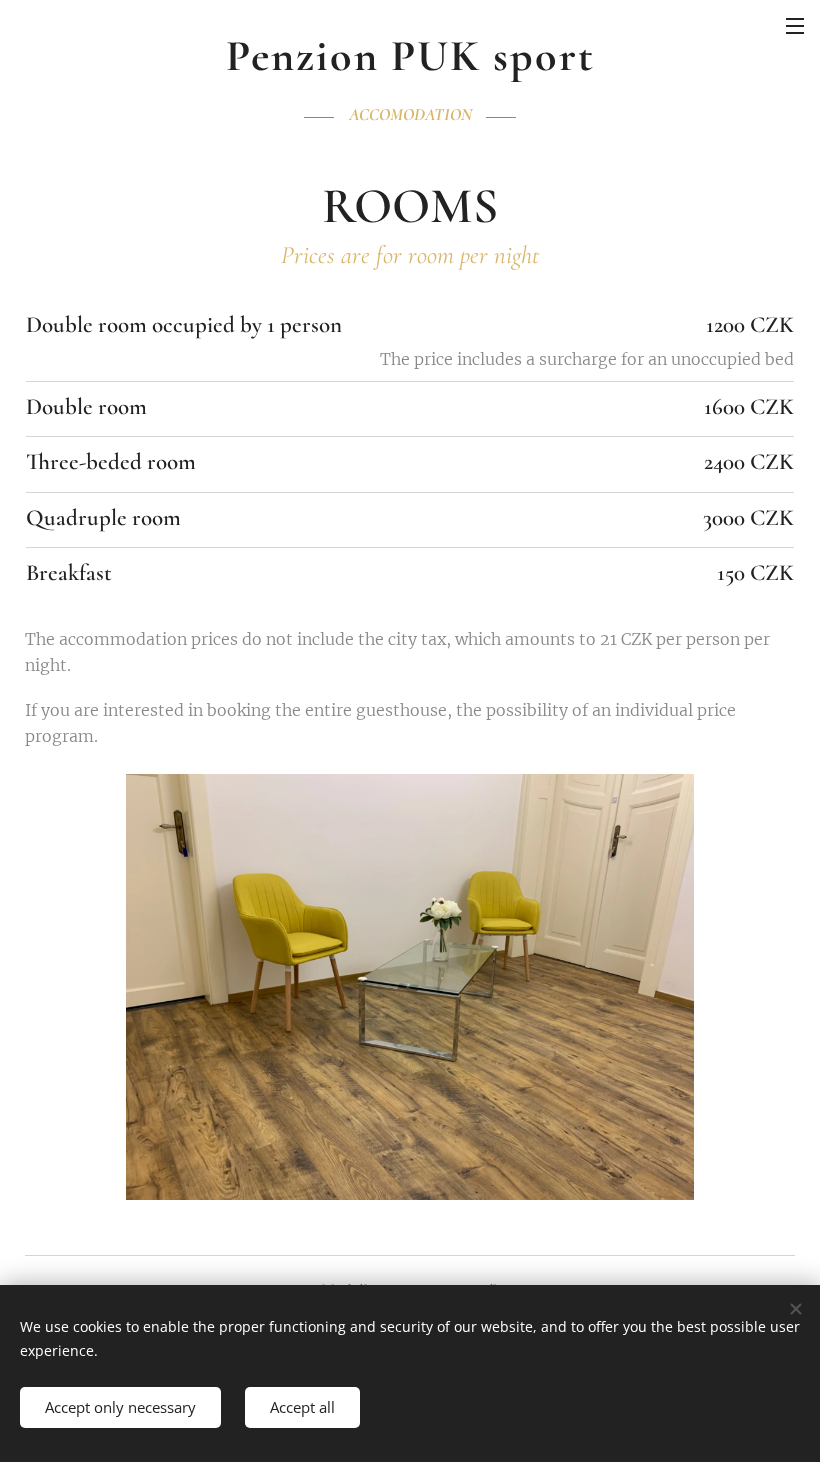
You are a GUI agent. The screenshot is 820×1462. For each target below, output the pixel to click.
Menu (795, 25)
